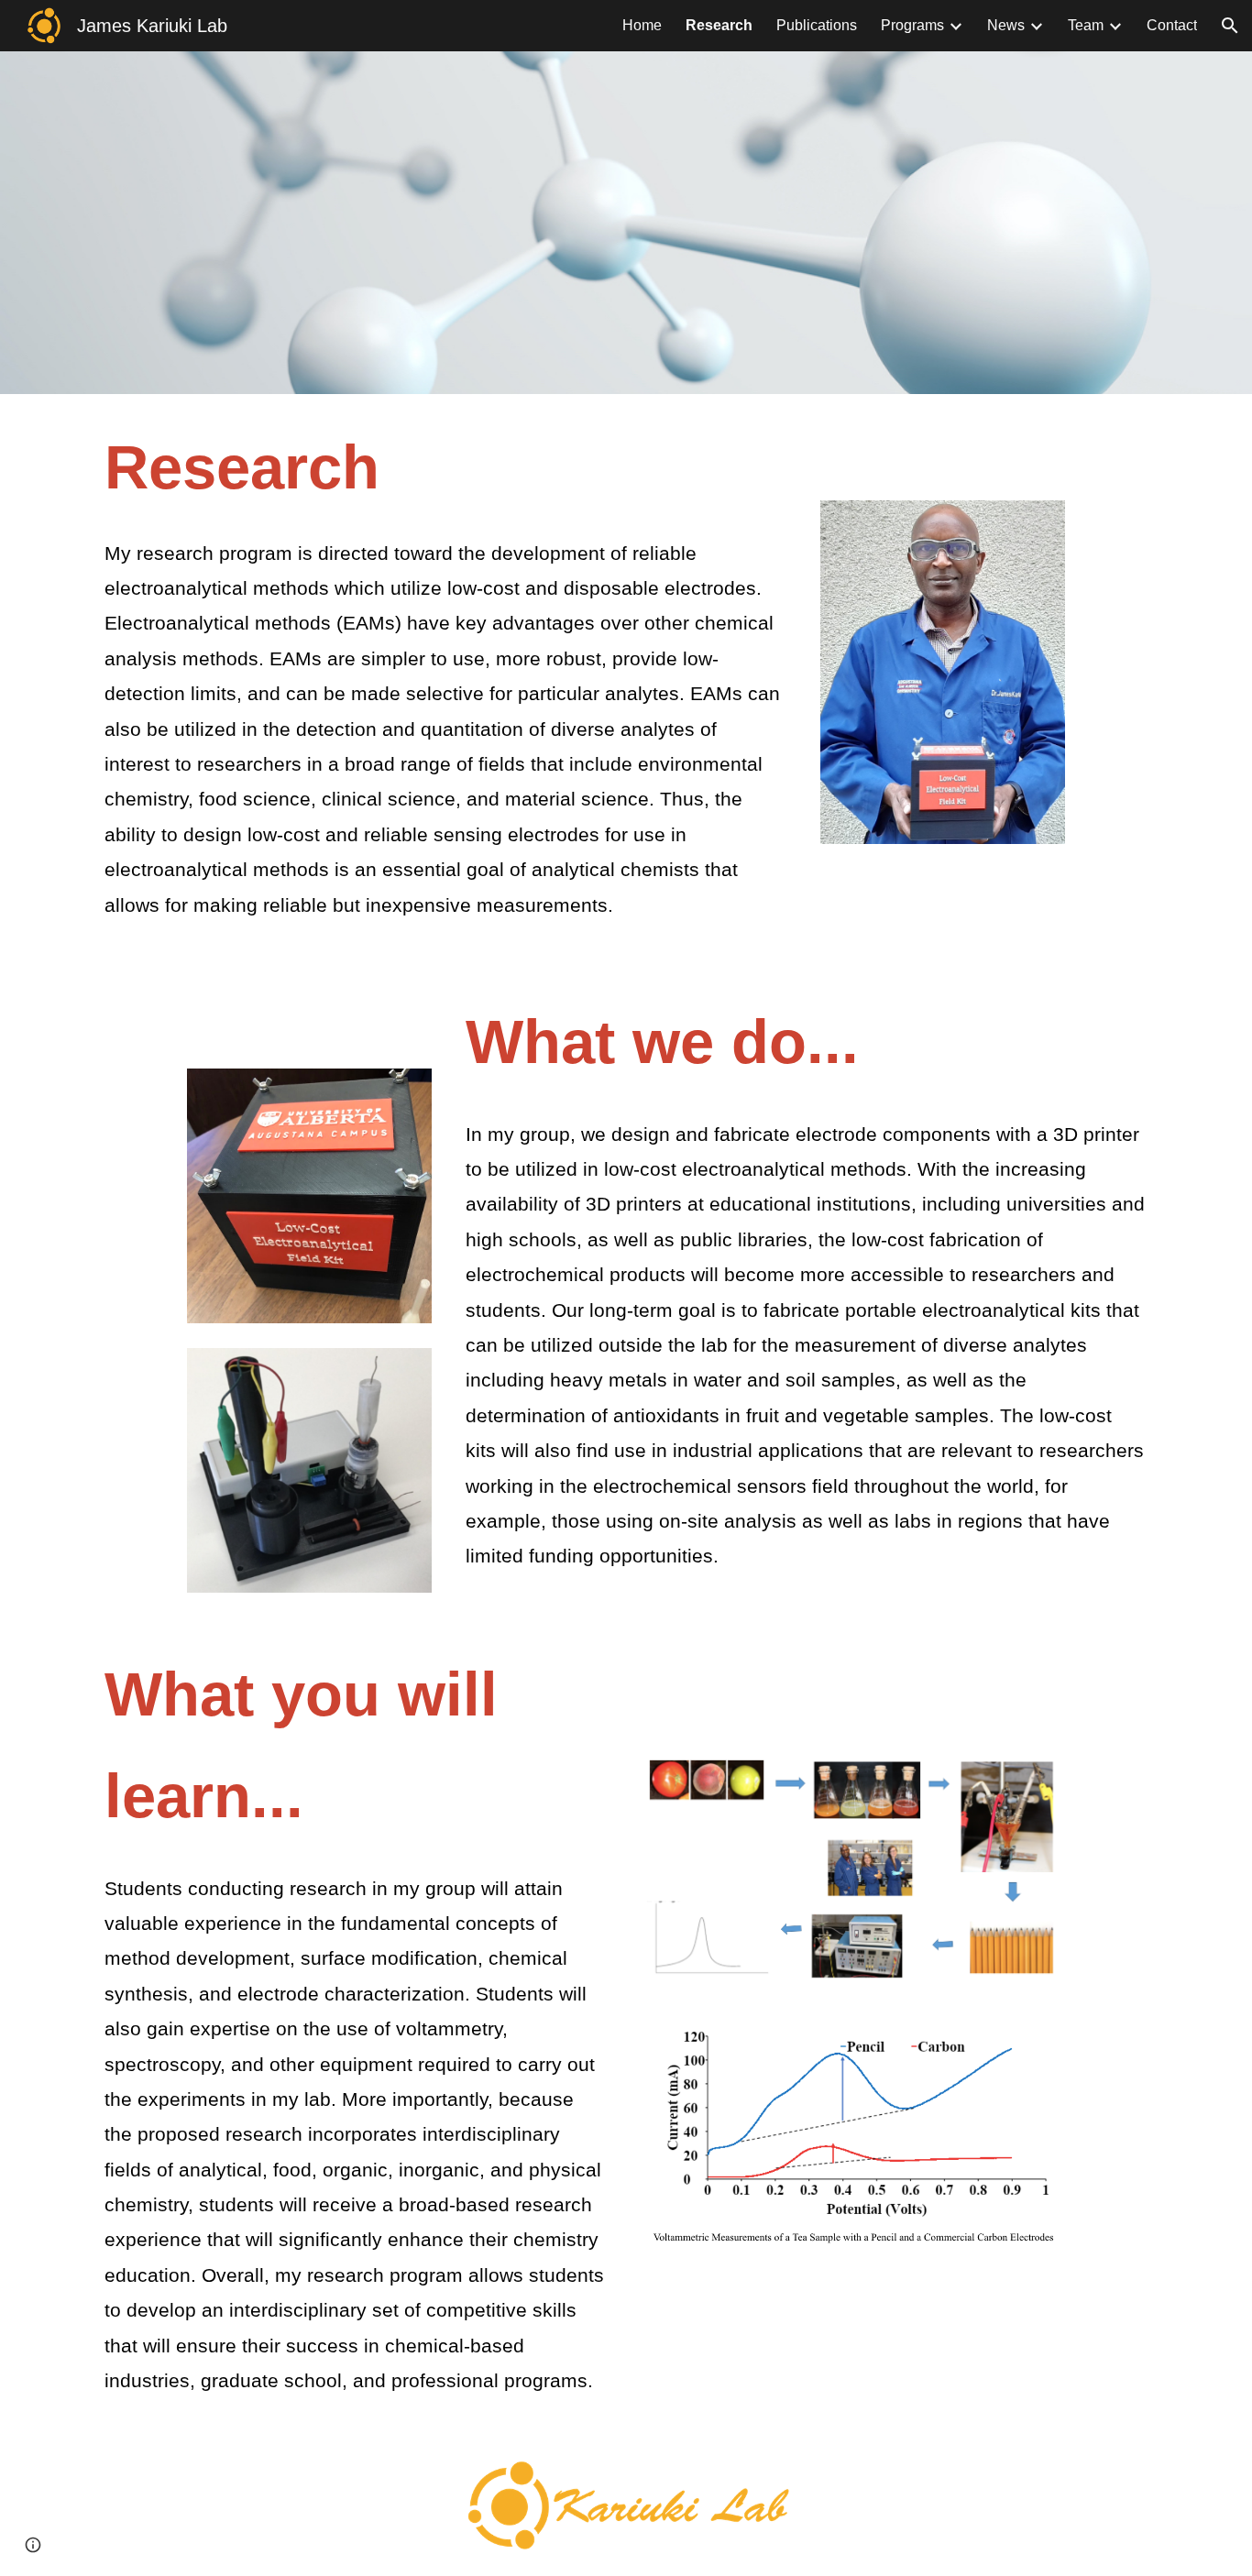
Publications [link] (817, 25)
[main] (445, 678)
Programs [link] (912, 25)
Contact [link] (1172, 25)
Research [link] (719, 25)
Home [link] (642, 25)
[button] (1230, 26)
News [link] (1006, 25)
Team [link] (1086, 25)
